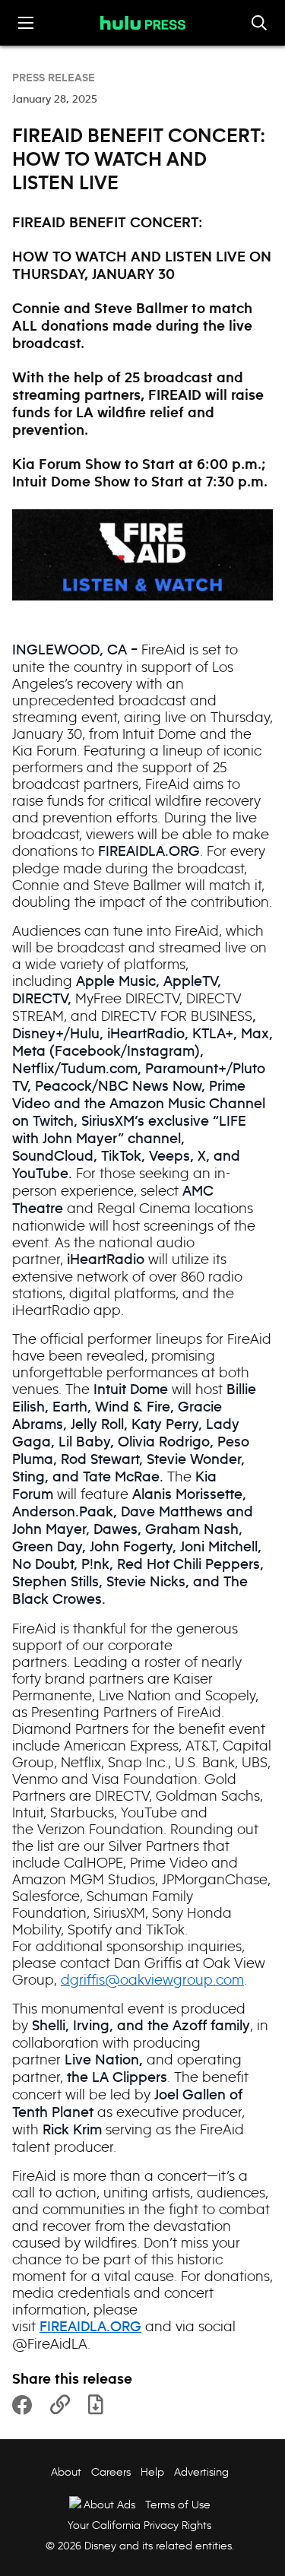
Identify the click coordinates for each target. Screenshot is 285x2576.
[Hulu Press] (143, 23)
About (66, 2472)
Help (152, 2472)
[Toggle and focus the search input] (259, 23)
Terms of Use (178, 2505)
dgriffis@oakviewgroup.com (152, 1980)
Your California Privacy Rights (139, 2525)
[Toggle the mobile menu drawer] (26, 23)
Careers (111, 2472)
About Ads (109, 2505)
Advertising (201, 2472)
